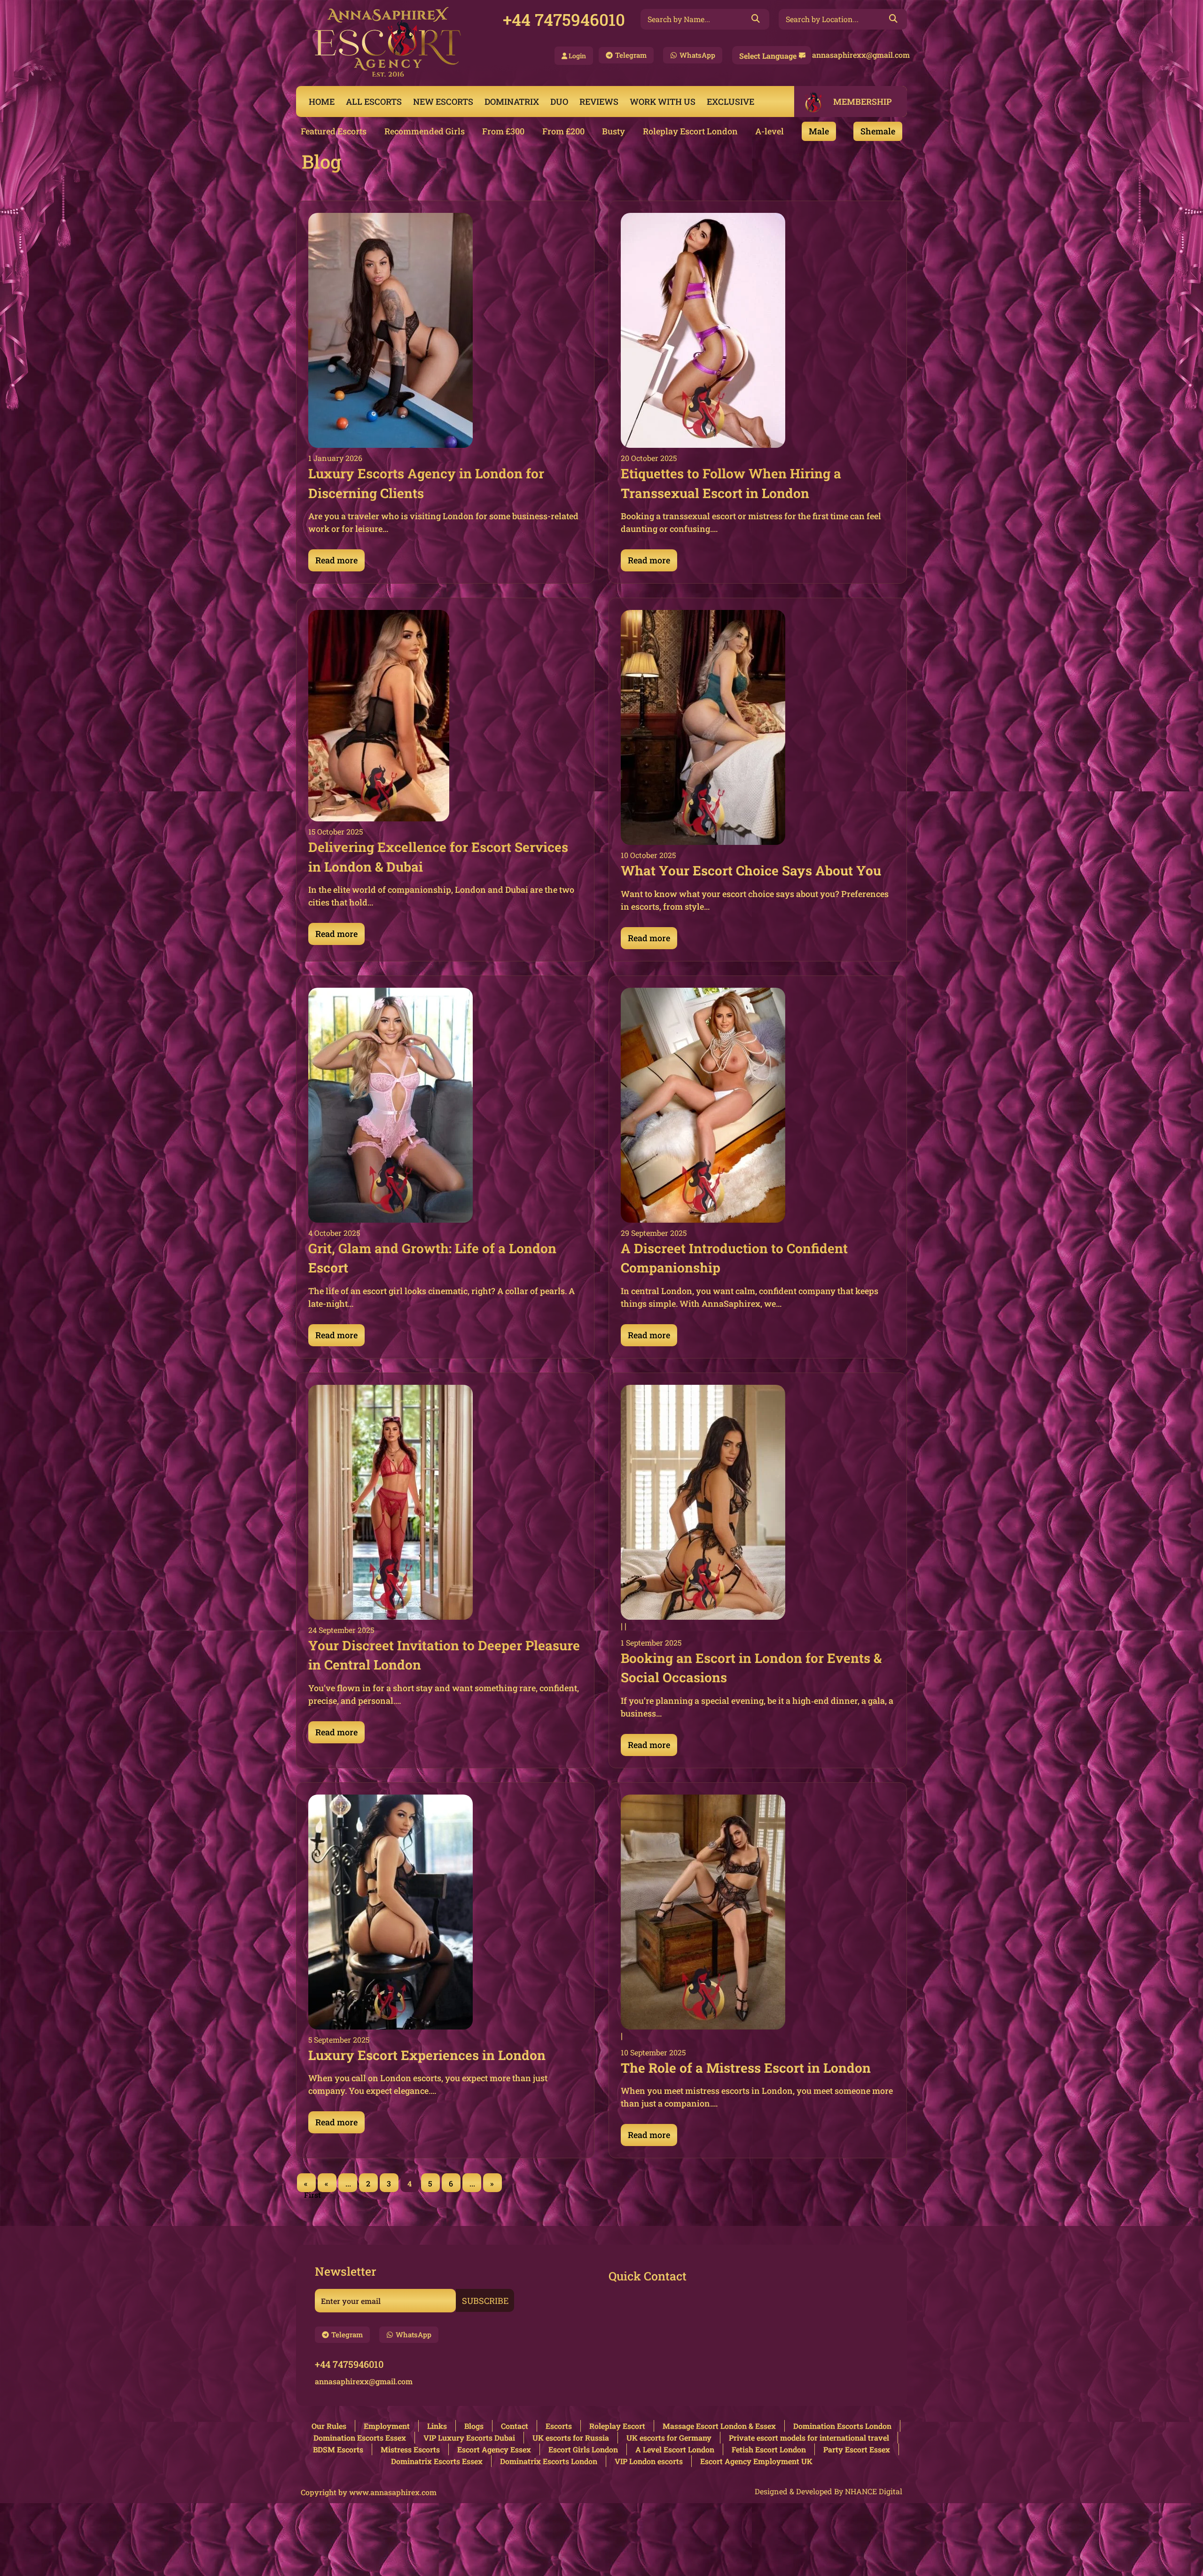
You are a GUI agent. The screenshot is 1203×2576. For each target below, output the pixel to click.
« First (310, 2185)
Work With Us (663, 101)
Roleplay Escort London (690, 131)
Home (322, 101)
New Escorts (443, 101)
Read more (336, 560)
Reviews (599, 101)
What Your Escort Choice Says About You (751, 870)
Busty (613, 131)
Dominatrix (512, 101)
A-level (769, 131)
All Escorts (374, 101)
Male (819, 131)
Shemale (878, 131)
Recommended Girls (425, 131)
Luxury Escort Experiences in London (427, 2055)
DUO (559, 101)
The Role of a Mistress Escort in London (746, 2068)
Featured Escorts (334, 131)
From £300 (503, 131)
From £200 (563, 131)
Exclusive (730, 101)
